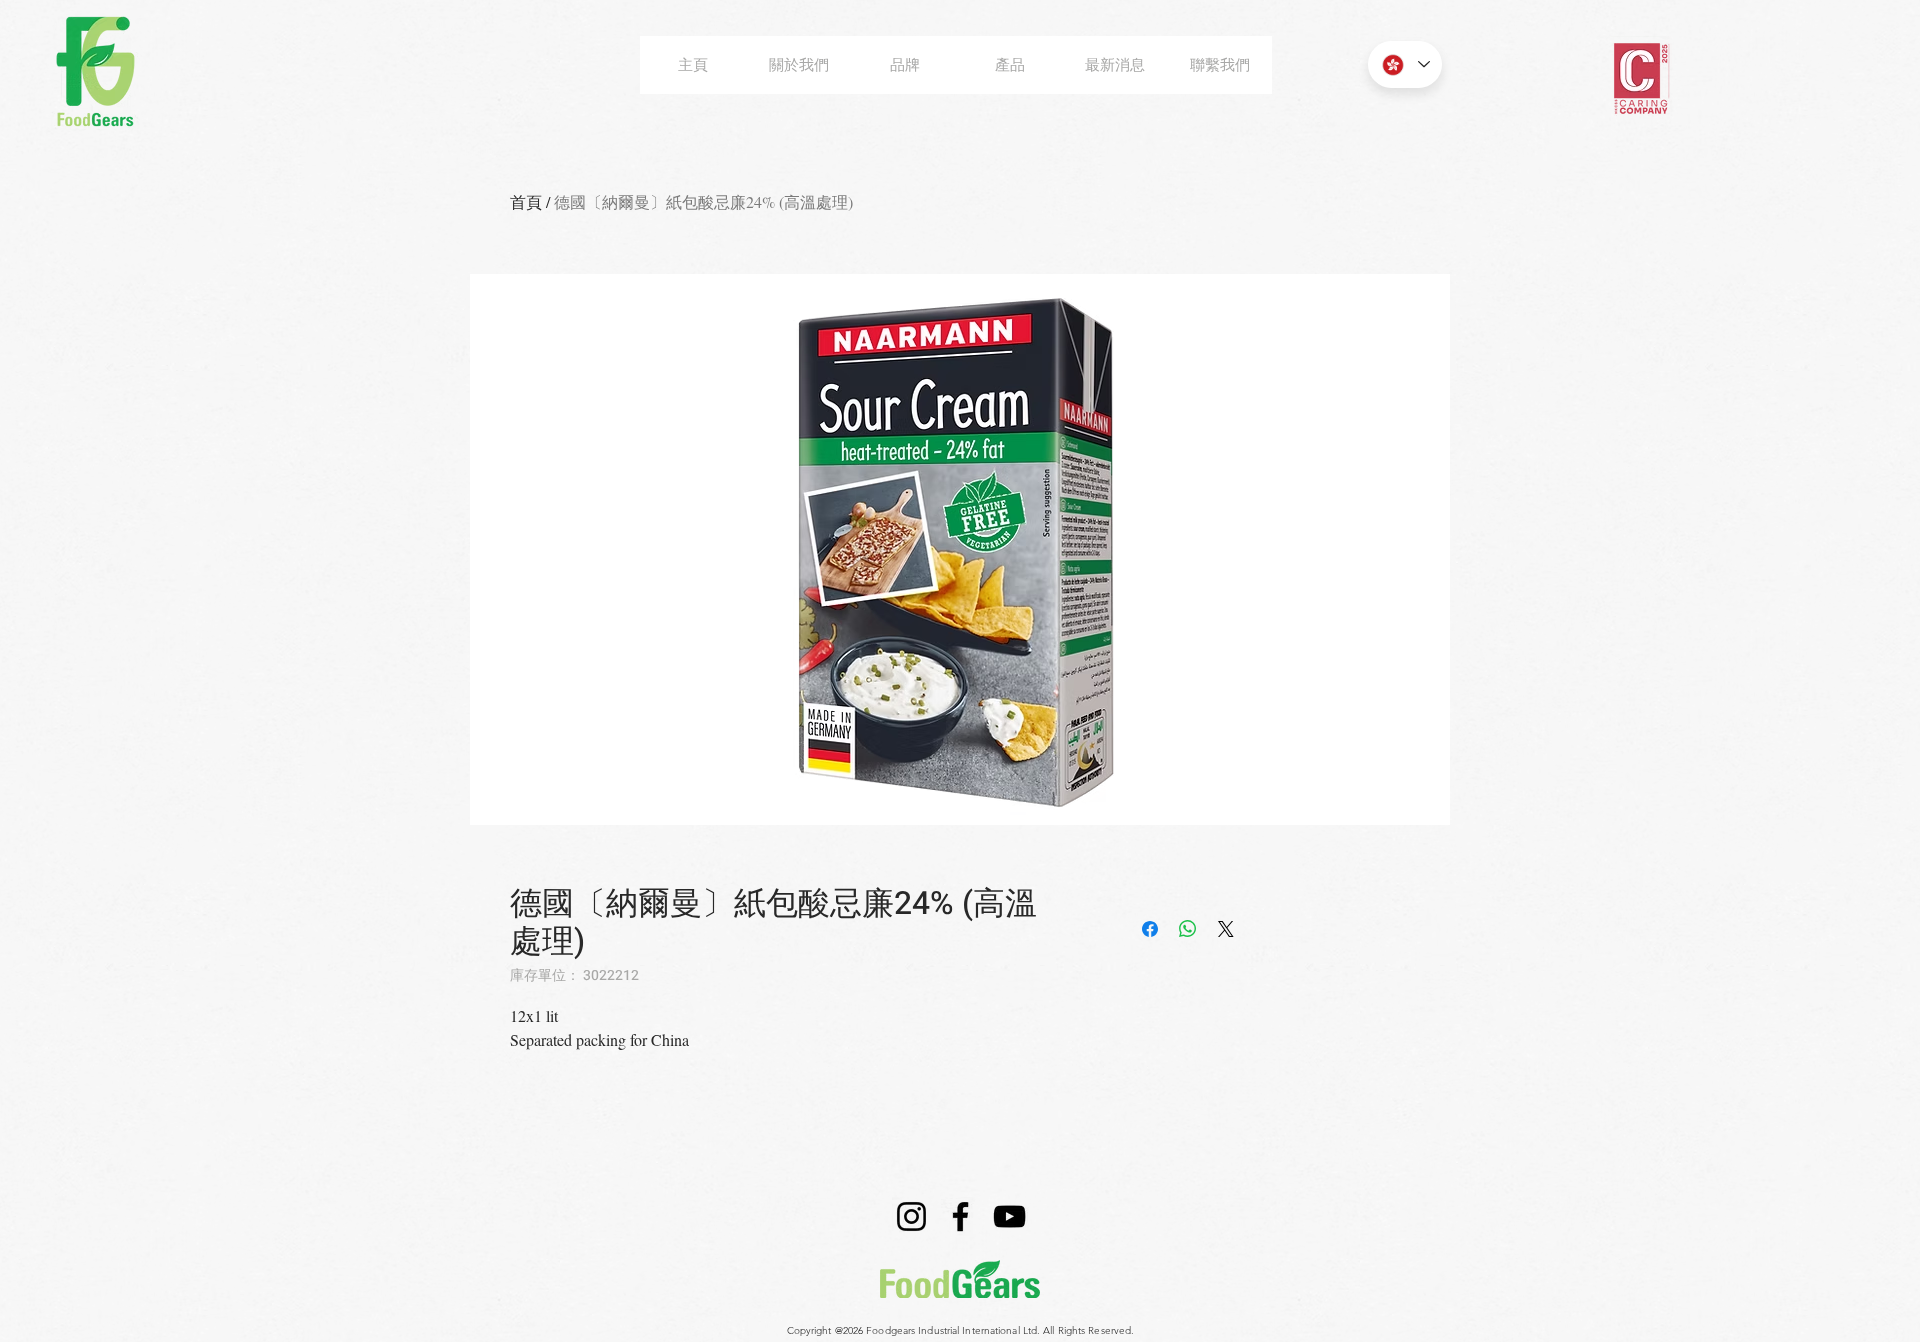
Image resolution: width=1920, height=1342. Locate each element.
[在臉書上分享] (1150, 929)
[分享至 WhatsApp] (1188, 929)
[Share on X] (1226, 929)
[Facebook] (960, 1216)
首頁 (526, 201)
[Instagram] (911, 1216)
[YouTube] (1009, 1216)
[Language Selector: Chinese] (1405, 64)
